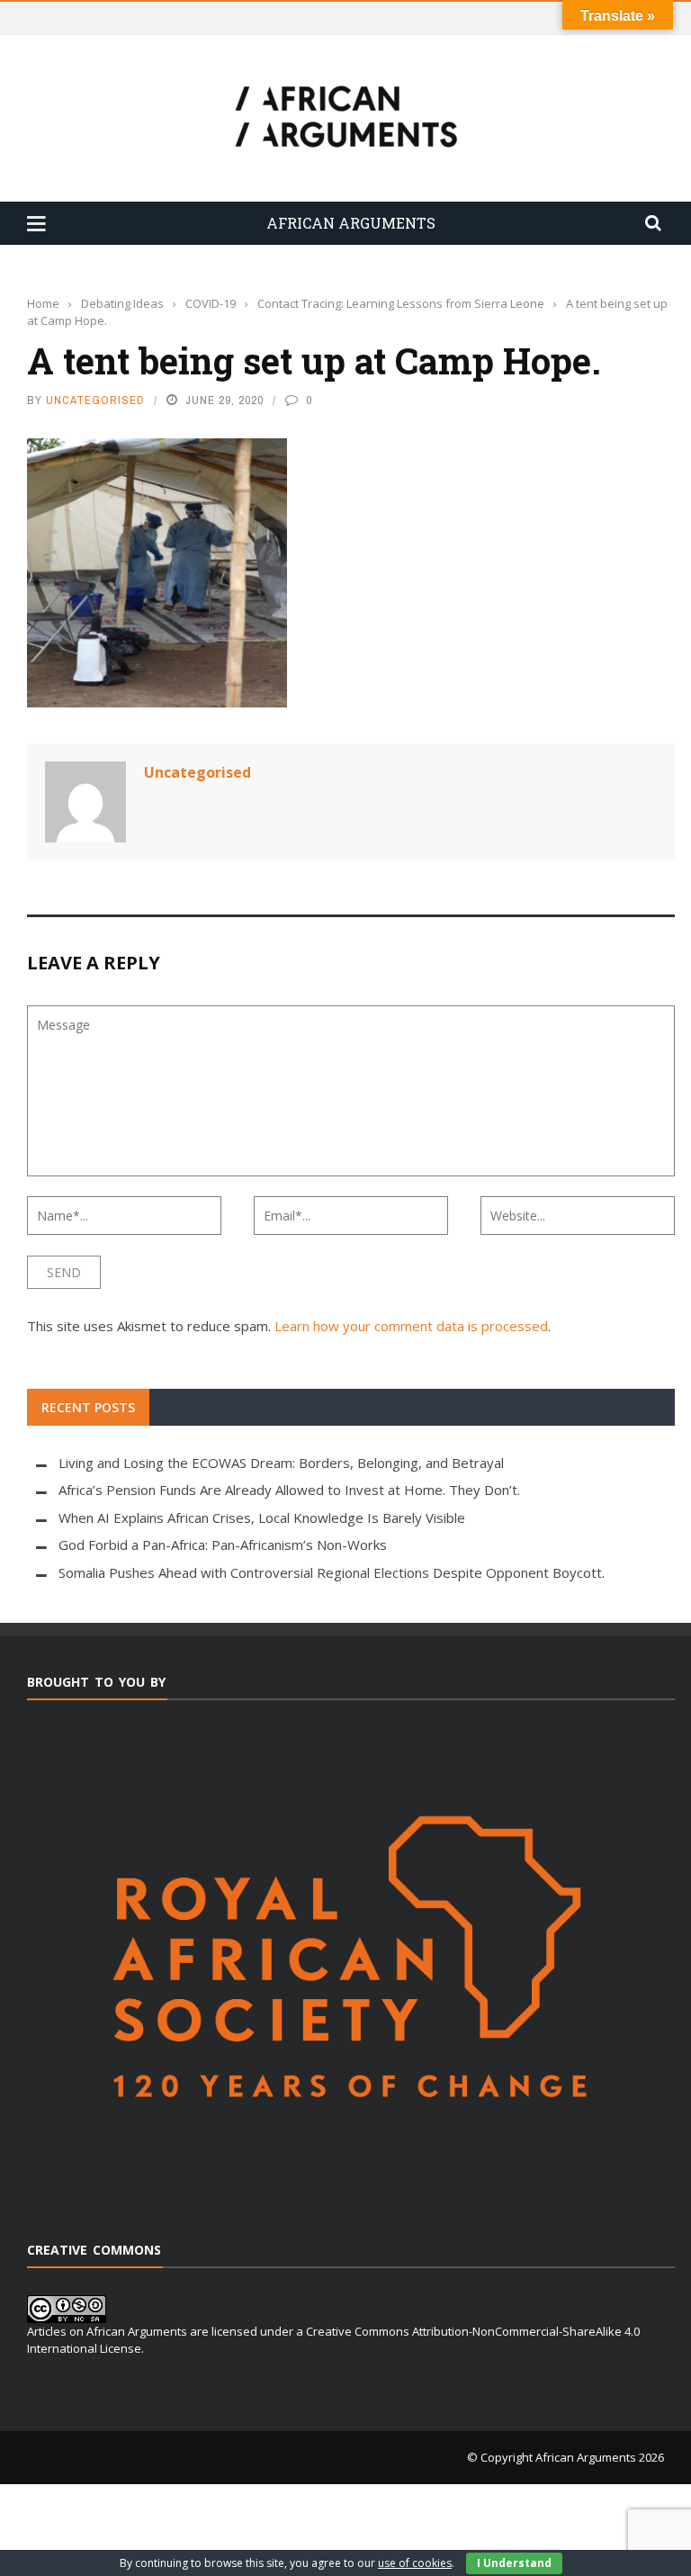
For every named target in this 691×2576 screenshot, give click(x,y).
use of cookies (415, 2563)
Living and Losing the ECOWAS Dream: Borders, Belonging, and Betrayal (281, 1463)
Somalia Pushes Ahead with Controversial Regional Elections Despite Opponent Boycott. (332, 1572)
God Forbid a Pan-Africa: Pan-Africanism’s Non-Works (223, 1545)
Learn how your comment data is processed (411, 1326)
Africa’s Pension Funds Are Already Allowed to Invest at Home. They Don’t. (289, 1490)
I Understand (514, 2563)
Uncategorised (95, 400)
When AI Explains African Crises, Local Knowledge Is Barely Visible (262, 1518)
